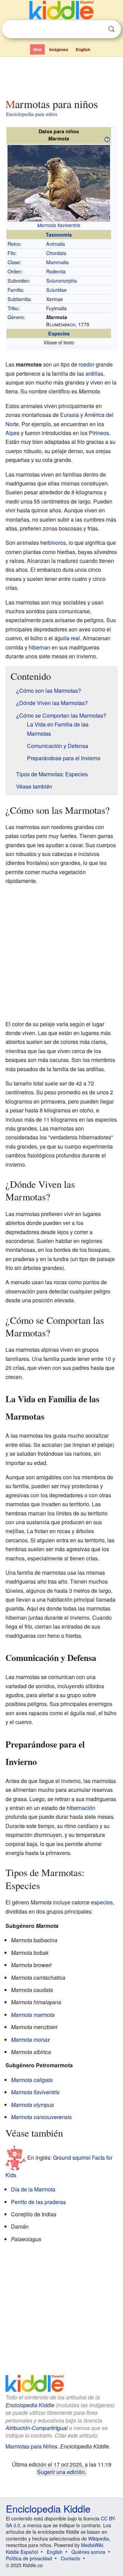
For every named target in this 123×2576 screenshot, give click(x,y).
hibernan (39, 647)
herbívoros (53, 543)
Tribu (13, 308)
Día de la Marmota (33, 2189)
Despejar (97, 29)
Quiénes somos (88, 2552)
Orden (14, 271)
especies (102, 1902)
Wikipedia (99, 2538)
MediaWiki (92, 2545)
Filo (11, 253)
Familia (15, 290)
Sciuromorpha (61, 280)
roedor (86, 364)
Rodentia (56, 271)
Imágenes (59, 49)
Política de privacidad (29, 2558)
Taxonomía (59, 235)
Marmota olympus (32, 2105)
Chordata (56, 253)
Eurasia (70, 415)
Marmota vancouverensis (41, 2117)
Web (37, 49)
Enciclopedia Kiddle (30, 2405)
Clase (14, 262)
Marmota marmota (33, 2015)
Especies (59, 333)
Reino (14, 244)
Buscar (111, 29)
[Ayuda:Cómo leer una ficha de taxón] (107, 139)
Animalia (56, 244)
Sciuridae (56, 290)
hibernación (81, 1808)
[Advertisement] (61, 76)
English (83, 49)
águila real (67, 638)
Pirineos (99, 433)
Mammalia (57, 262)
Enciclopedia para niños (32, 114)
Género (16, 317)
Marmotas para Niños (31, 2446)
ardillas (94, 373)
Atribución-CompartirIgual (37, 2428)
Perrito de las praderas (38, 2202)
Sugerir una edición (61, 2472)
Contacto (71, 2558)
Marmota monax (30, 2040)
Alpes (12, 433)
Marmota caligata (32, 2080)
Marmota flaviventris (59, 225)
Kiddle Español (22, 2552)
